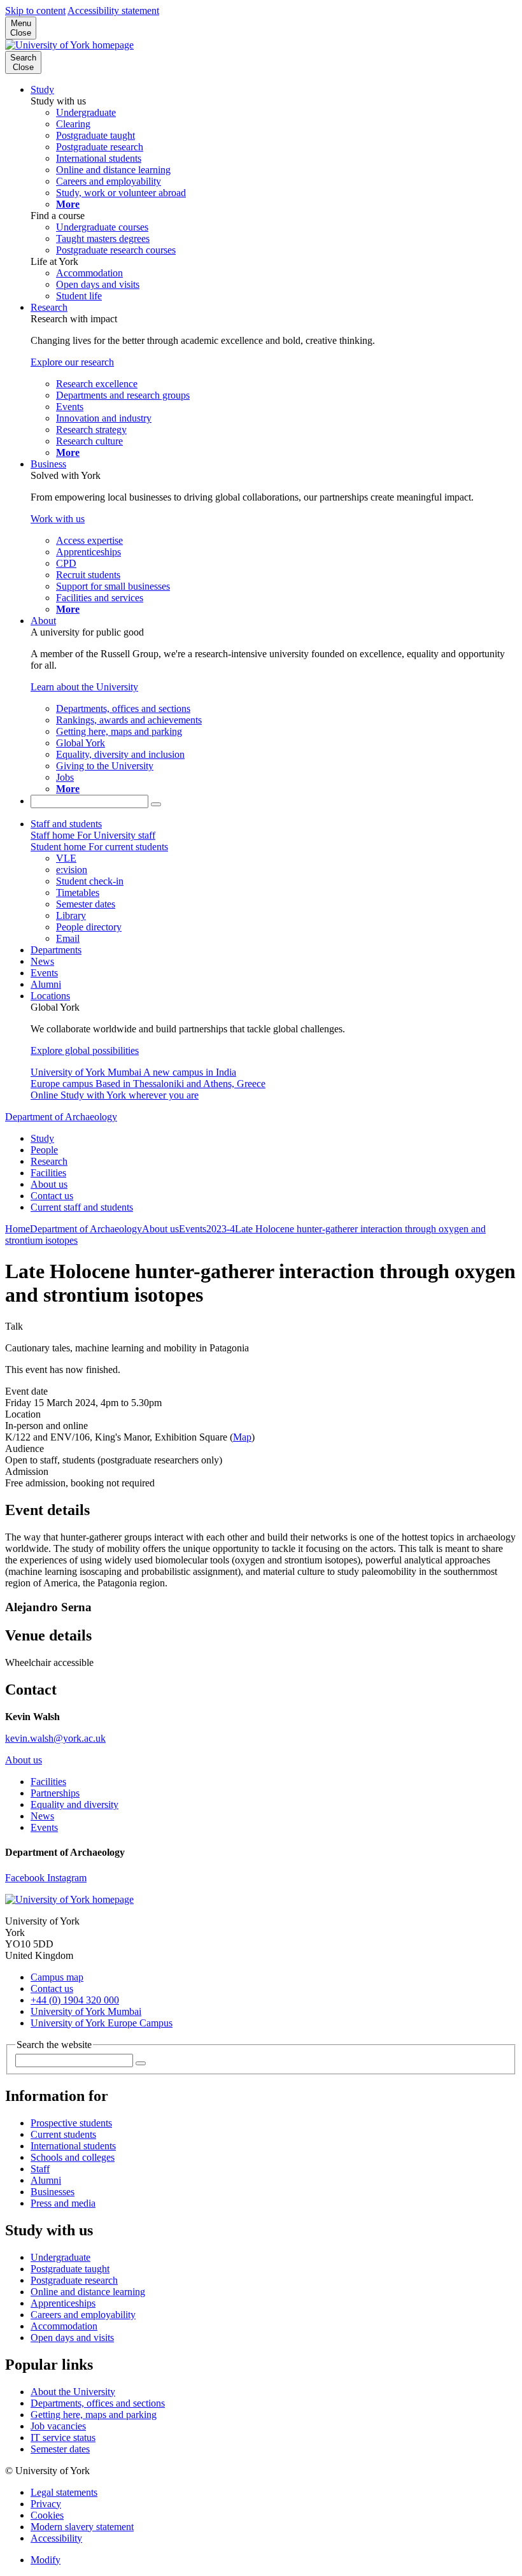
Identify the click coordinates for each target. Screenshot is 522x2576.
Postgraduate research (74, 2280)
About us (49, 1184)
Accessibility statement (113, 11)
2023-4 (221, 1229)
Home (18, 1229)
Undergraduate (60, 2257)
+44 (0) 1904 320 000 (75, 2000)
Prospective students (71, 2123)
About (43, 621)
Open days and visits (72, 2338)
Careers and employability (83, 2315)
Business (48, 464)
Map (242, 1437)
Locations (50, 996)
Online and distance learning (88, 2292)
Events (44, 973)
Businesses (53, 2192)
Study (42, 89)
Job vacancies (58, 2426)
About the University (73, 2392)
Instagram (67, 1878)
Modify (46, 2560)
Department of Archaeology (61, 1117)
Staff (40, 2169)
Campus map (57, 1977)
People (44, 1150)
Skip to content (35, 11)
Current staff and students (82, 1207)
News (42, 961)
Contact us (52, 1196)
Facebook (26, 1878)
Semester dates (60, 2449)
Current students (63, 2134)
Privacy (46, 2504)
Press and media (63, 2203)
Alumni (46, 984)
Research (49, 307)
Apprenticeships (63, 2303)
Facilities (48, 1173)
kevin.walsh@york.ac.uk (55, 1738)
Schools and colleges (73, 2157)
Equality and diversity (74, 1804)
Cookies (47, 2515)
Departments (56, 950)
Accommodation (64, 2326)
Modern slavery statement (82, 2527)
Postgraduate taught (70, 2269)
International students (73, 2146)
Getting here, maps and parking (94, 2415)
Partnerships (55, 1793)
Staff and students (66, 824)
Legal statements (64, 2492)
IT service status (63, 2437)
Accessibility (56, 2538)
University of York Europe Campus (102, 2023)
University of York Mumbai (86, 2011)
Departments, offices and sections (98, 2403)
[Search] (156, 804)
